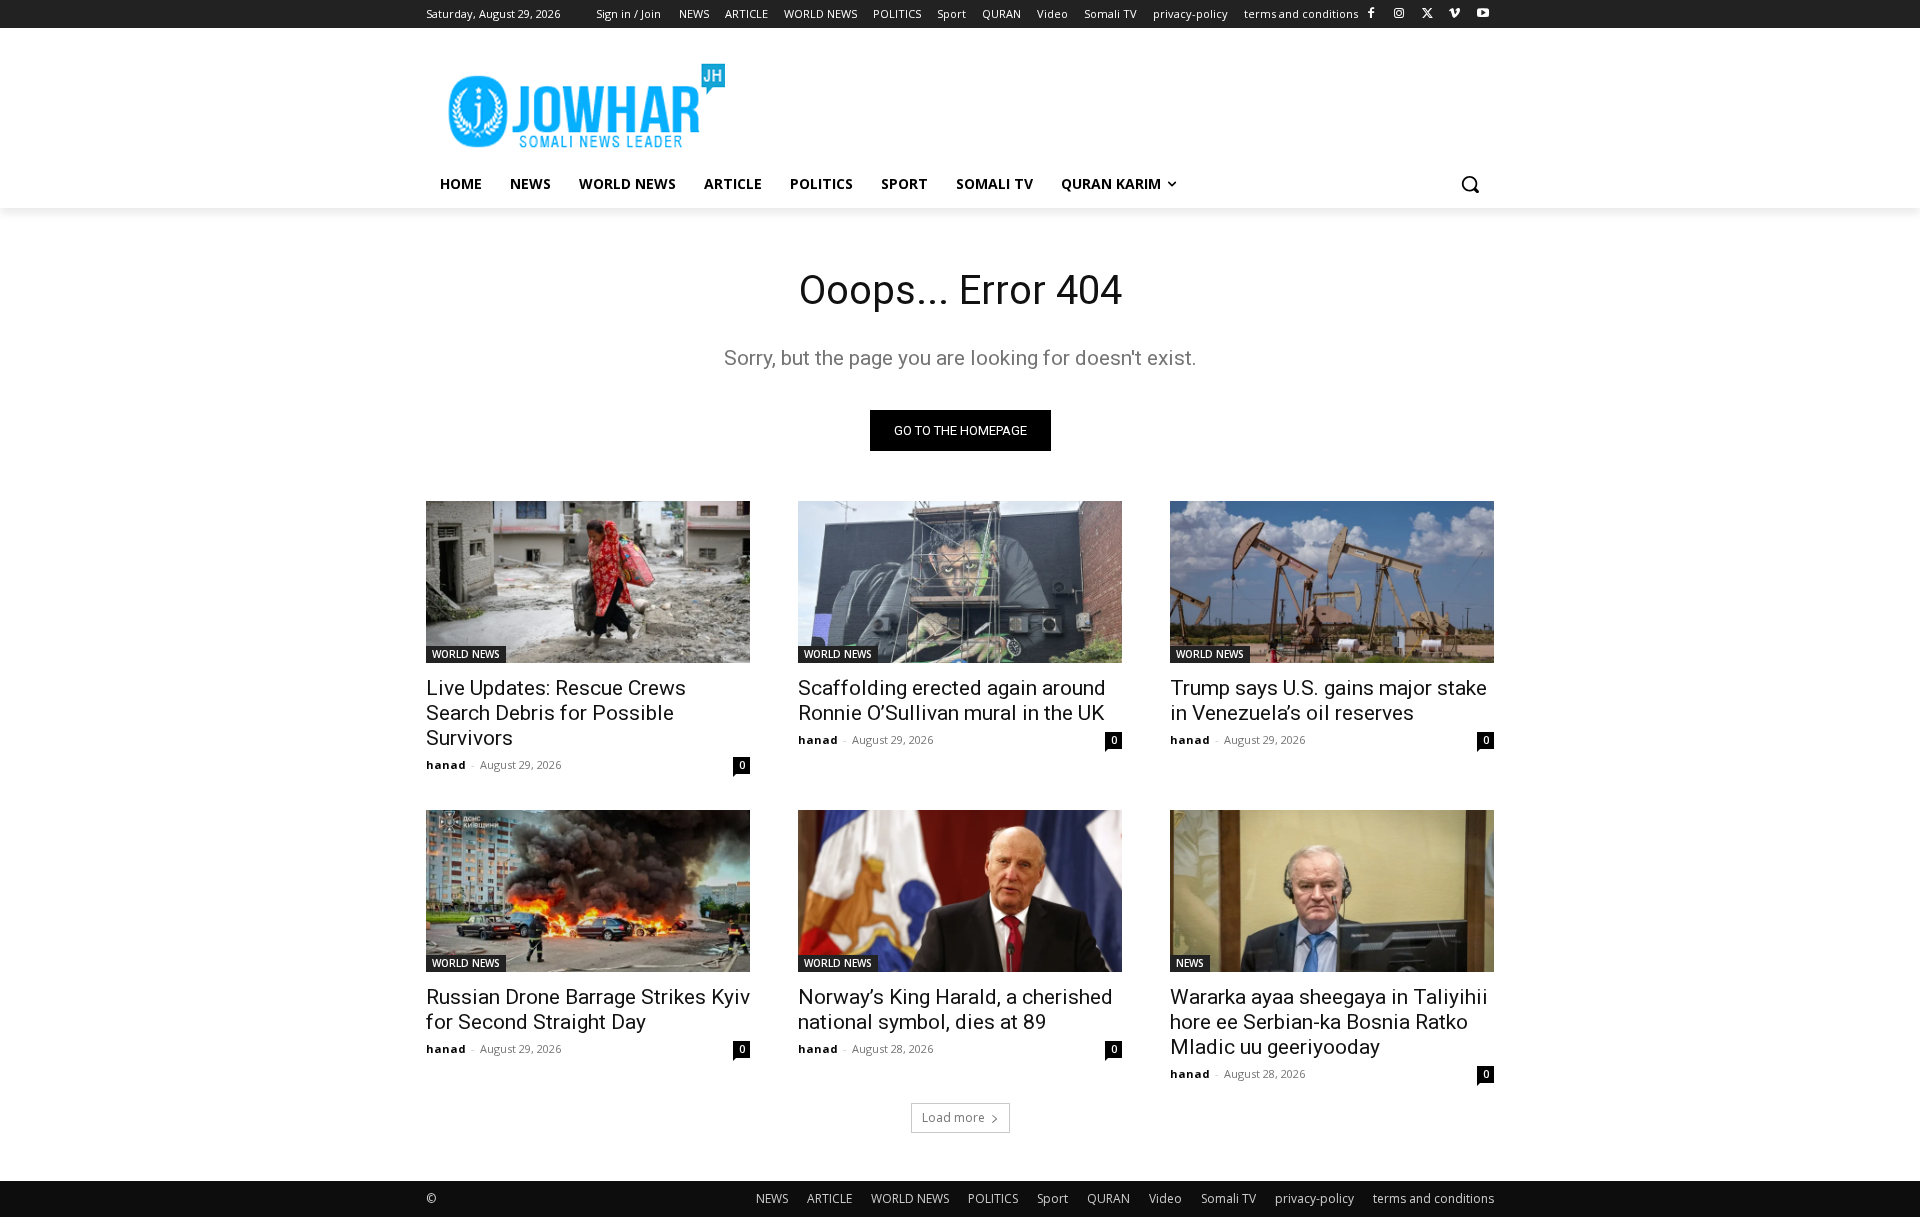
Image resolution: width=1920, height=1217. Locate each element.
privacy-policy (1314, 1198)
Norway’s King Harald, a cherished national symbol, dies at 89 (955, 1009)
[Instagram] (1399, 14)
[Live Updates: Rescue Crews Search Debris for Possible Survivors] (588, 582)
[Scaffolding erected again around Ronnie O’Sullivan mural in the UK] (960, 582)
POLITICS (993, 1198)
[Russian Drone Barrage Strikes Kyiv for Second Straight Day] (588, 891)
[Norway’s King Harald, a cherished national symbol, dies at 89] (960, 891)
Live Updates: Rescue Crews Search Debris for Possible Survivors (556, 713)
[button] (1470, 184)
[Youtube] (1482, 14)
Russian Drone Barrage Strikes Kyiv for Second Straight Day (588, 1009)
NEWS (1190, 963)
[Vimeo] (1454, 14)
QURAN (1108, 1198)
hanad (446, 764)
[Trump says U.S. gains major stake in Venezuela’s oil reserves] (1332, 582)
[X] (1427, 14)
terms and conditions (1433, 1198)
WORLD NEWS (466, 654)
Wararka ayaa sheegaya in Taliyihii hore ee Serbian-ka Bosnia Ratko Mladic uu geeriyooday (1329, 1022)
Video (1165, 1198)
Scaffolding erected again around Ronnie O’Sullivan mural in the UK (952, 700)
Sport (1052, 1198)
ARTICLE (829, 1198)
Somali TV (1228, 1198)
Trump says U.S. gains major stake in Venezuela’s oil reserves (1328, 700)
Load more (953, 1117)
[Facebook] (1371, 14)
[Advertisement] (1110, 101)
